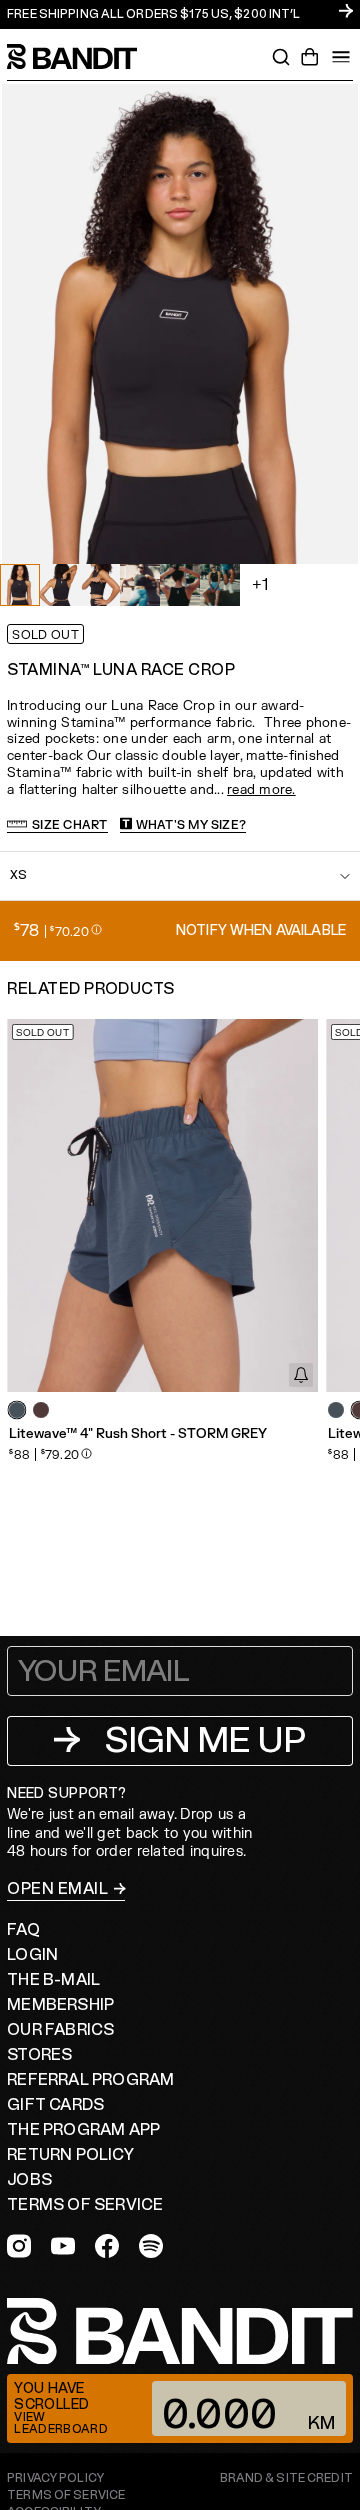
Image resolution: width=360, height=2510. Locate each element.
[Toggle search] (281, 57)
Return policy (70, 2155)
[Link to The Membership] (180, 14)
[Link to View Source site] (286, 2479)
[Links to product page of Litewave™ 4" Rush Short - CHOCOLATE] (41, 1410)
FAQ (23, 1930)
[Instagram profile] (19, 2246)
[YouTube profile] (63, 2246)
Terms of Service (85, 2205)
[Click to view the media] (60, 585)
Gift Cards (55, 2105)
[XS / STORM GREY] (162, 1205)
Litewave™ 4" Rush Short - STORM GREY (138, 1434)
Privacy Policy (55, 2478)
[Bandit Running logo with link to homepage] (82, 56)
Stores (39, 2055)
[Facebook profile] (107, 2246)
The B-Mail (53, 1980)
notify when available (261, 930)
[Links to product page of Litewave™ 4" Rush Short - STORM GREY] (17, 1410)
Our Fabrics (60, 2030)
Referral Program (90, 2080)
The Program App (83, 2130)
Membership (60, 2005)
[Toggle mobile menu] (341, 57)
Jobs (29, 2180)
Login (32, 1955)
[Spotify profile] (151, 2246)
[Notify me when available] (301, 1375)
